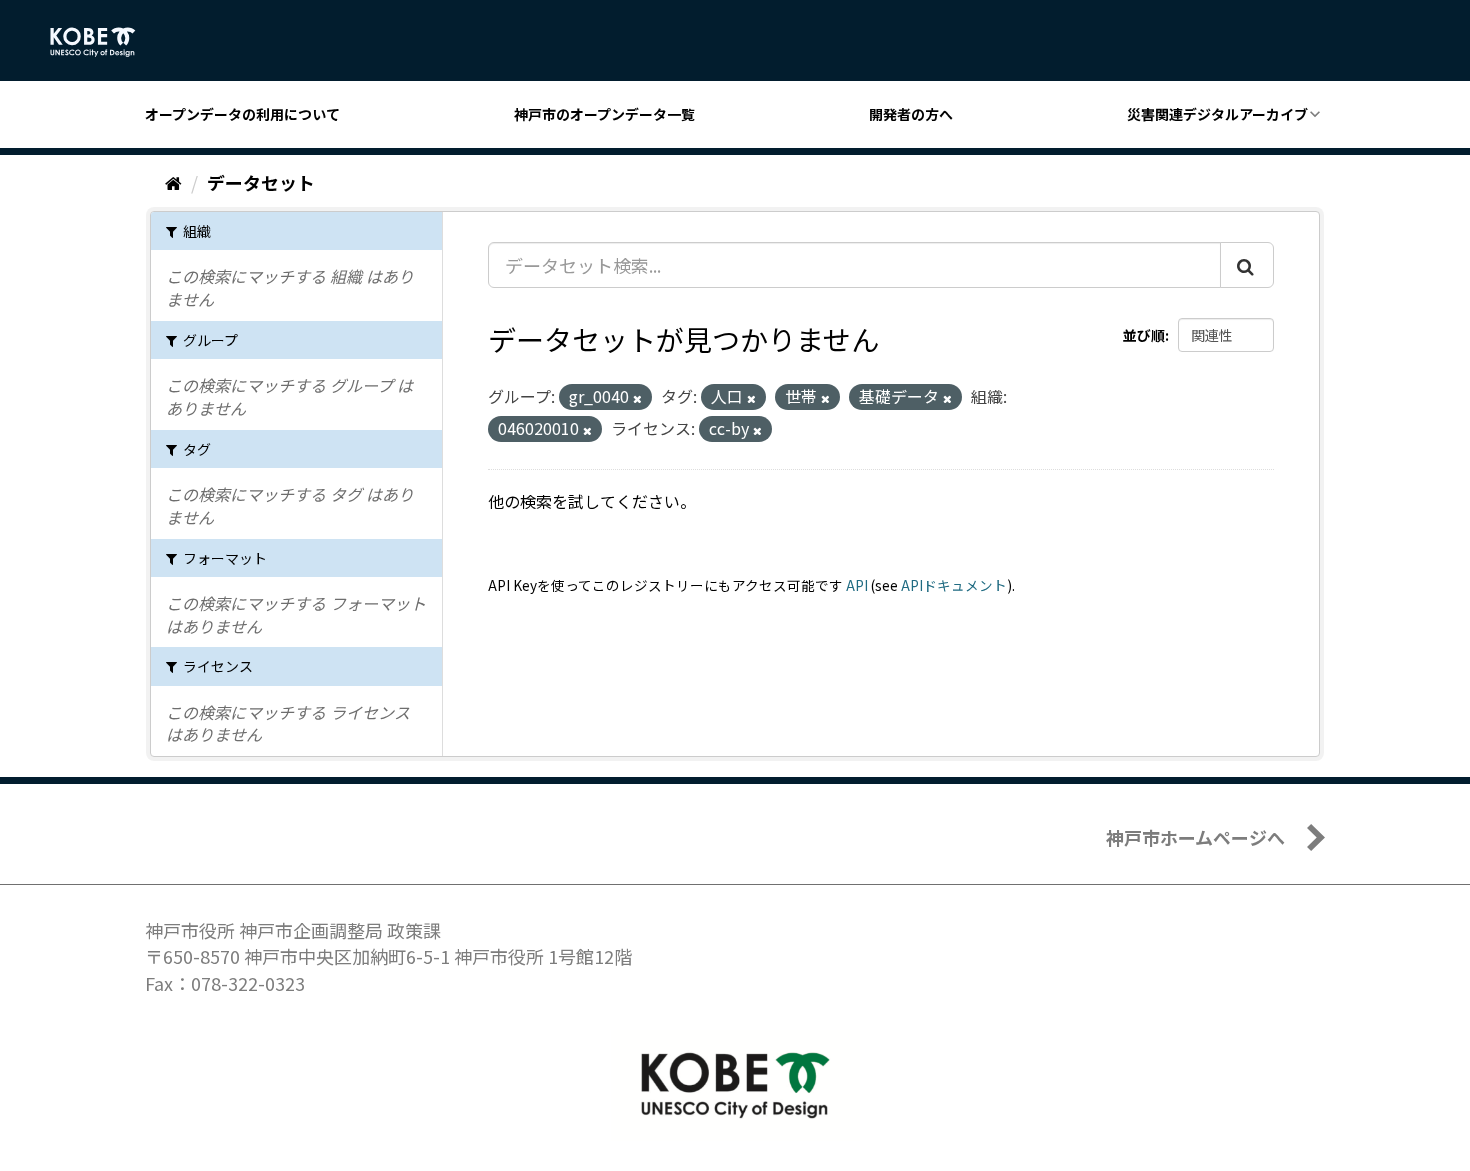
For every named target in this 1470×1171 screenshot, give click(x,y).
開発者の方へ (911, 114)
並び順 (1144, 335)
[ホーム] (173, 182)
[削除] (637, 398)
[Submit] (1247, 265)
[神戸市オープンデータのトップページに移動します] (103, 42)
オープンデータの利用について (242, 114)
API (857, 585)
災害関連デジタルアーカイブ (1217, 114)
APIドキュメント (954, 585)
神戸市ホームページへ (1195, 837)
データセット (261, 182)
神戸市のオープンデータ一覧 (604, 114)
